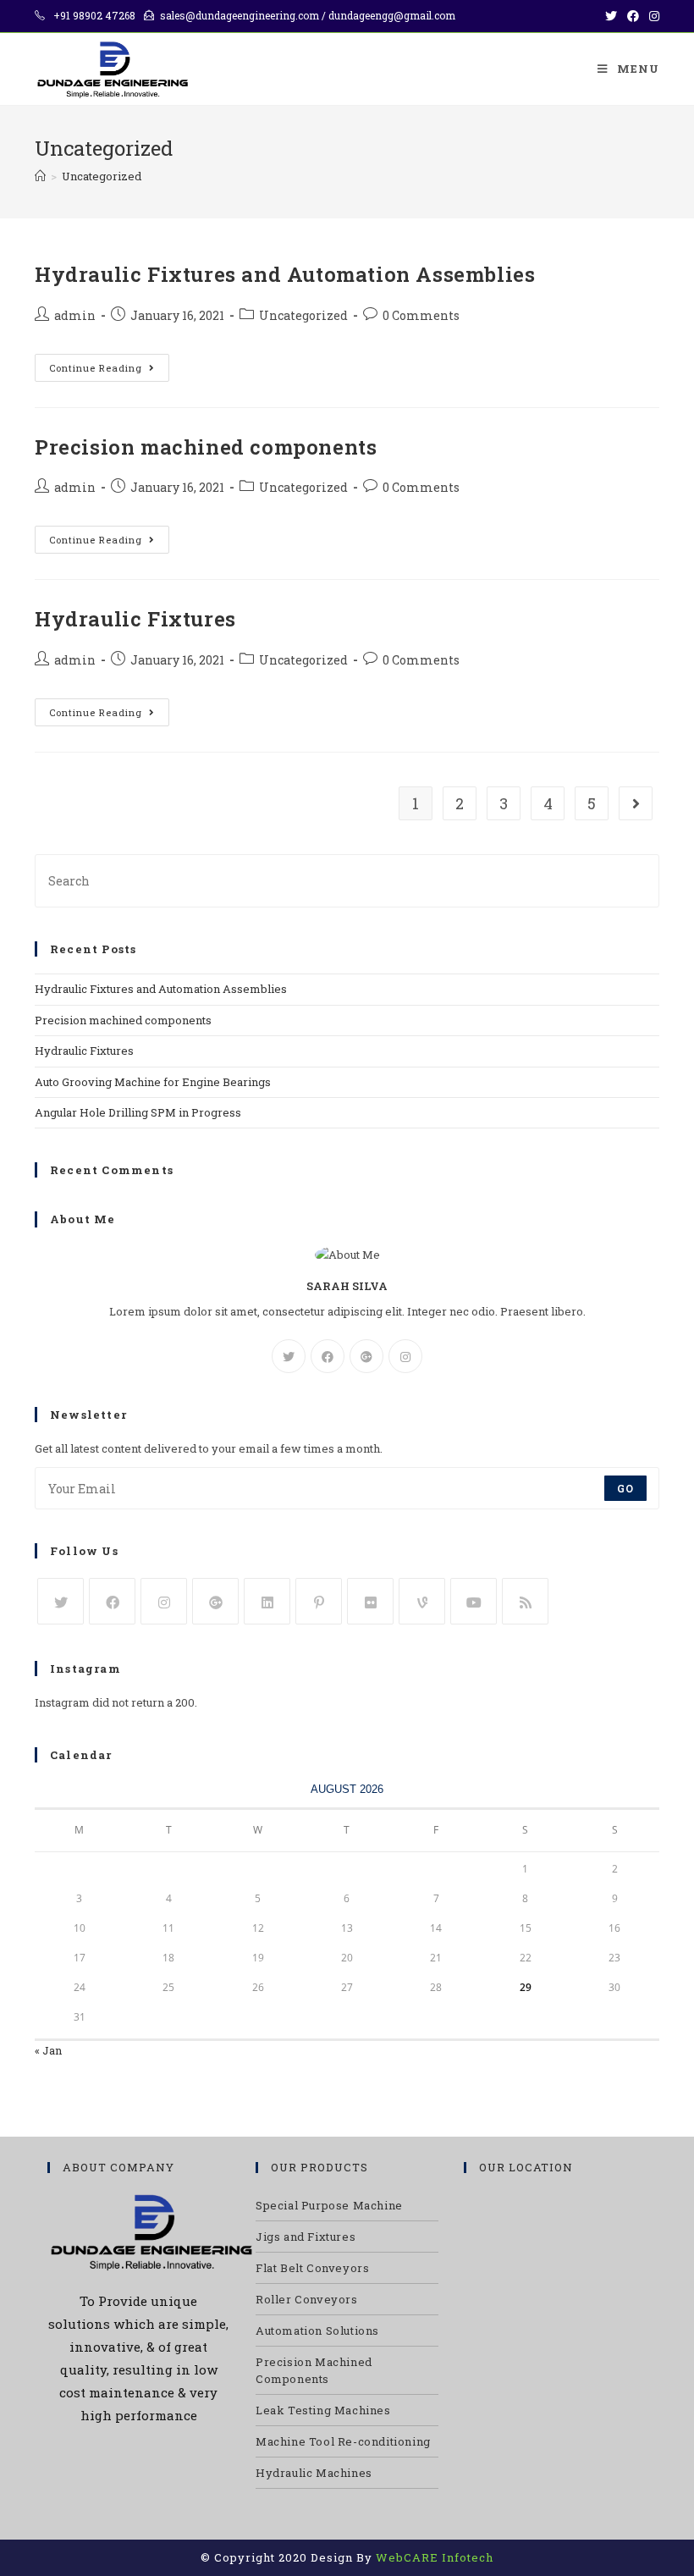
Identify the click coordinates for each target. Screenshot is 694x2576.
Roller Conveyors (307, 2299)
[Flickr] (370, 1601)
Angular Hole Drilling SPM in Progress (138, 1112)
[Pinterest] (319, 1601)
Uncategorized (303, 315)
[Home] (40, 176)
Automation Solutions (317, 2331)
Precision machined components (206, 447)
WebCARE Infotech (435, 2557)
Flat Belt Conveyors (312, 2268)
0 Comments (421, 315)
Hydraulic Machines (314, 2473)
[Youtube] (474, 1601)
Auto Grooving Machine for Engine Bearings (153, 1082)
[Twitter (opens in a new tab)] (611, 16)
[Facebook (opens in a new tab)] (633, 16)
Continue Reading (96, 368)
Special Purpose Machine (329, 2205)
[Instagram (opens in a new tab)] (652, 16)
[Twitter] (289, 1356)
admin (75, 315)
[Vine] (422, 1601)
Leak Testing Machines (323, 2410)
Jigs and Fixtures (306, 2237)
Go (625, 1488)
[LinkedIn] (267, 1601)
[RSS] (525, 1601)
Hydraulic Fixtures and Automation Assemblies (285, 274)
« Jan (48, 2050)
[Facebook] (328, 1356)
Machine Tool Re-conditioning (343, 2441)
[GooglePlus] (366, 1356)
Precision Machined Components (314, 2370)
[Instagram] (405, 1356)
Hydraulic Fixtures (135, 619)
